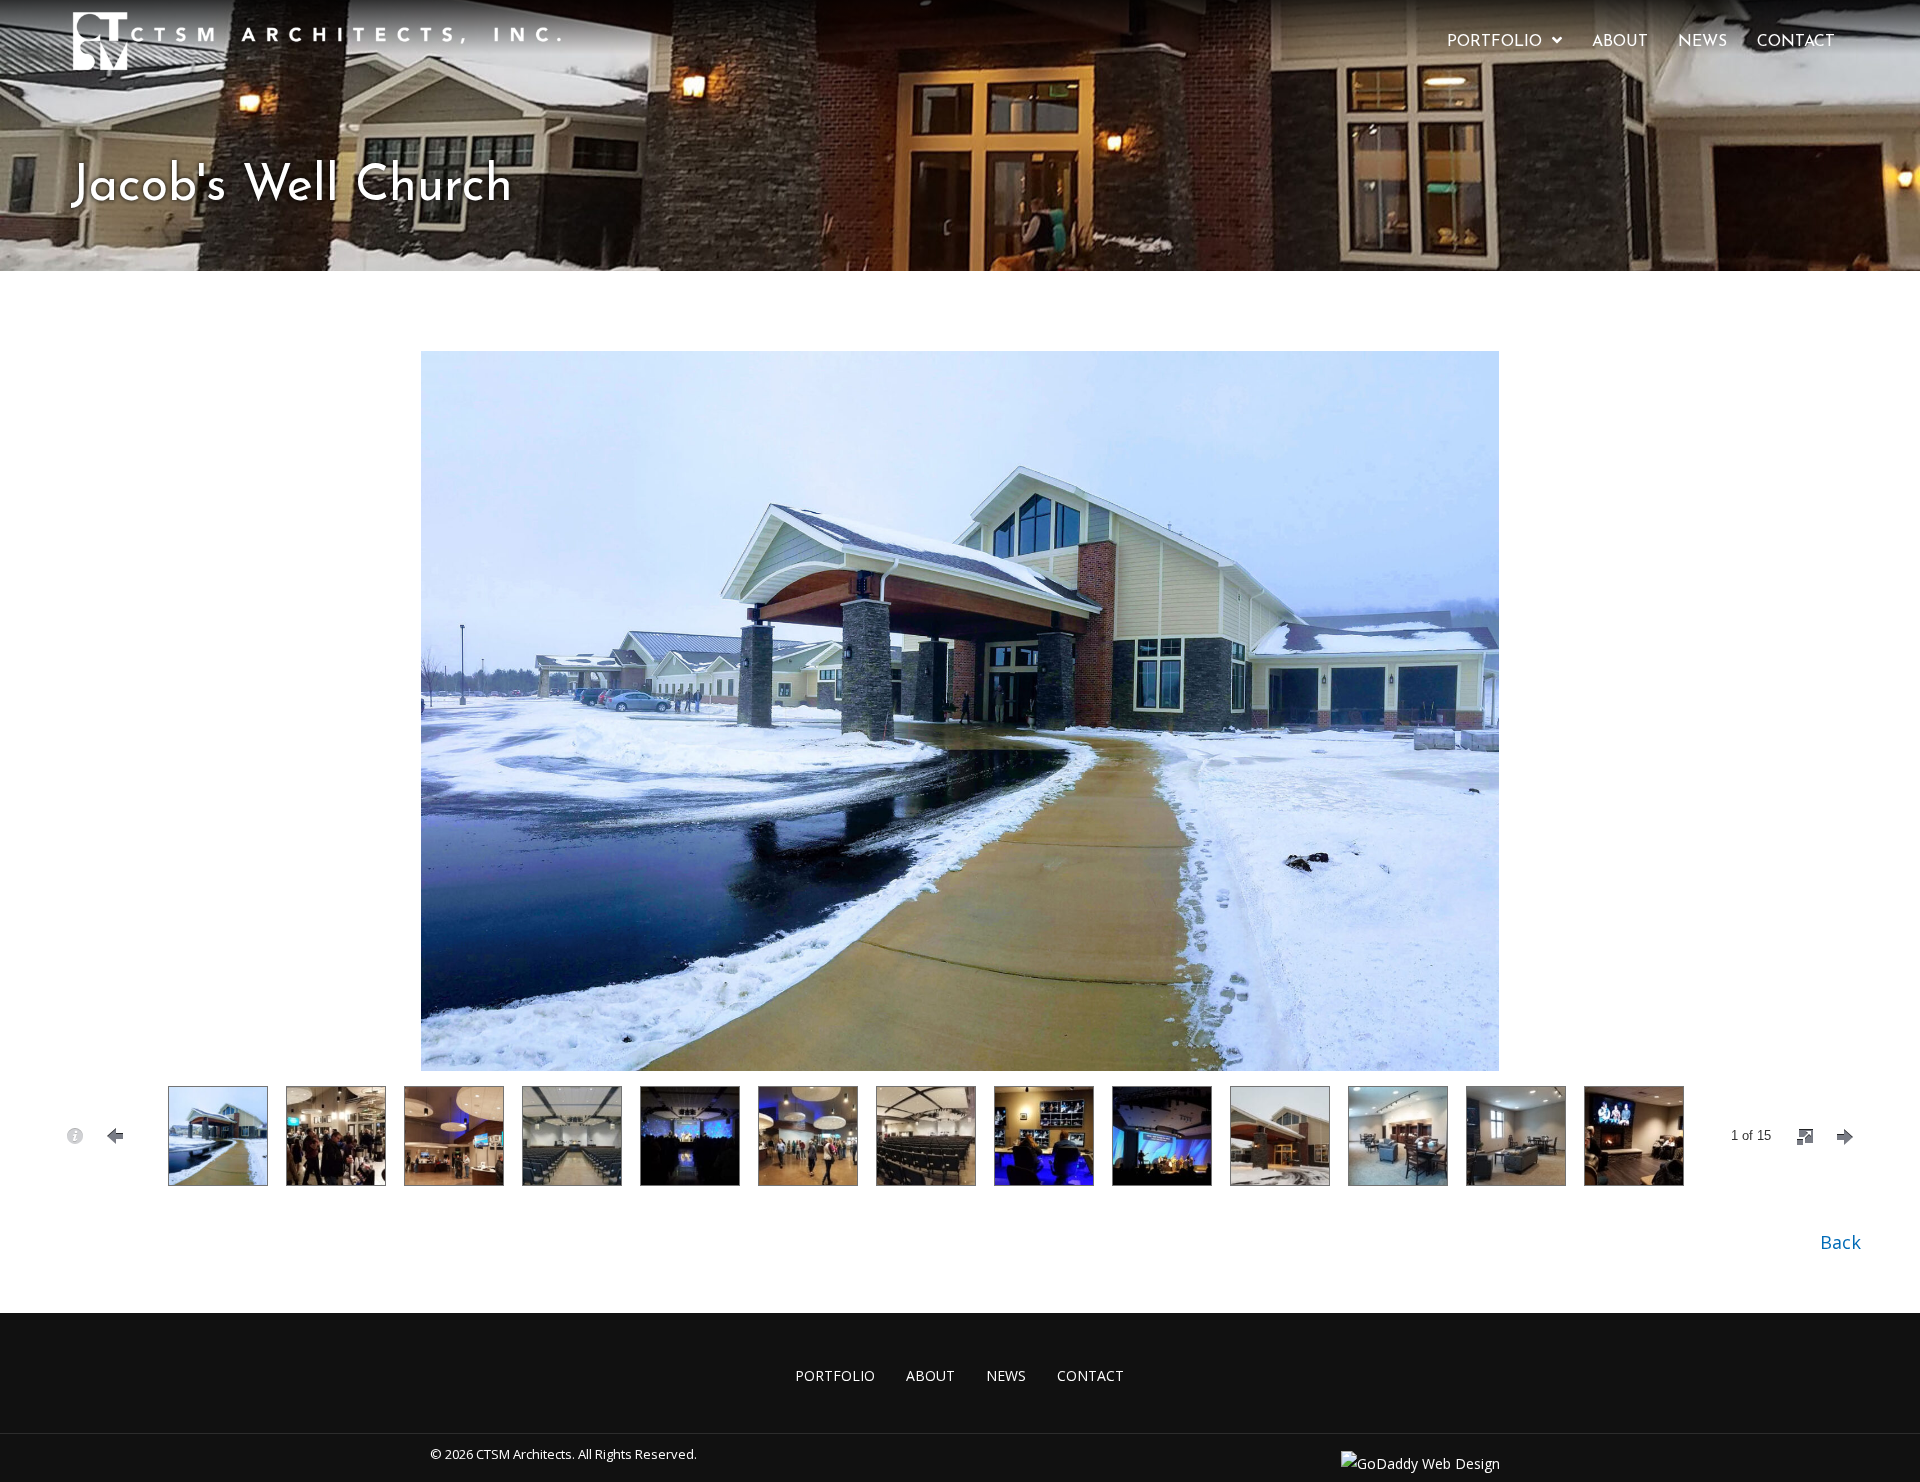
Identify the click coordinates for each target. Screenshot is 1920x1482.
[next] (1830, 738)
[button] (1840, 1242)
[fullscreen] (1805, 1137)
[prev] (90, 738)
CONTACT (1090, 1375)
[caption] (75, 1136)
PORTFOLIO (835, 1375)
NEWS (1006, 1375)
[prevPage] (115, 1136)
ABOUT (930, 1375)
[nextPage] (1845, 1137)
